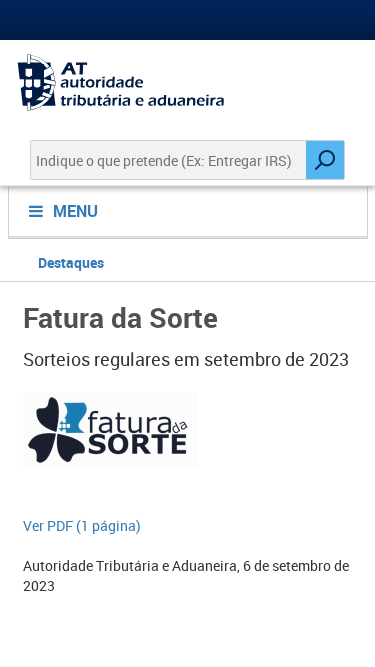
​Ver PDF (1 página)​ (82, 525)
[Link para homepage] (187, 82)
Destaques (71, 262)
